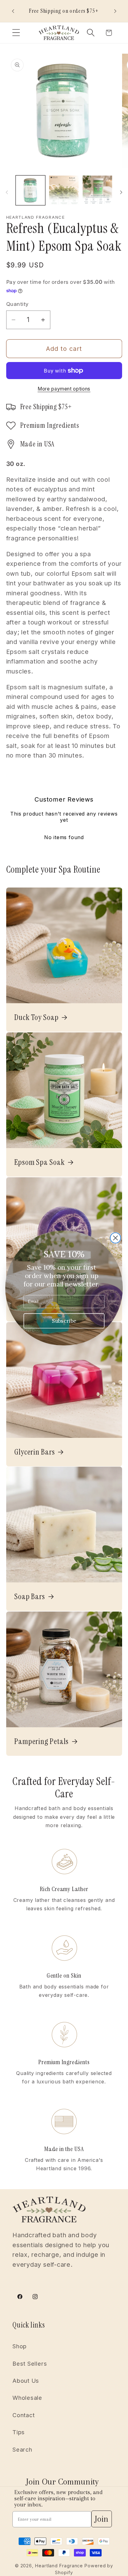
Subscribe (64, 1321)
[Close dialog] (116, 1238)
